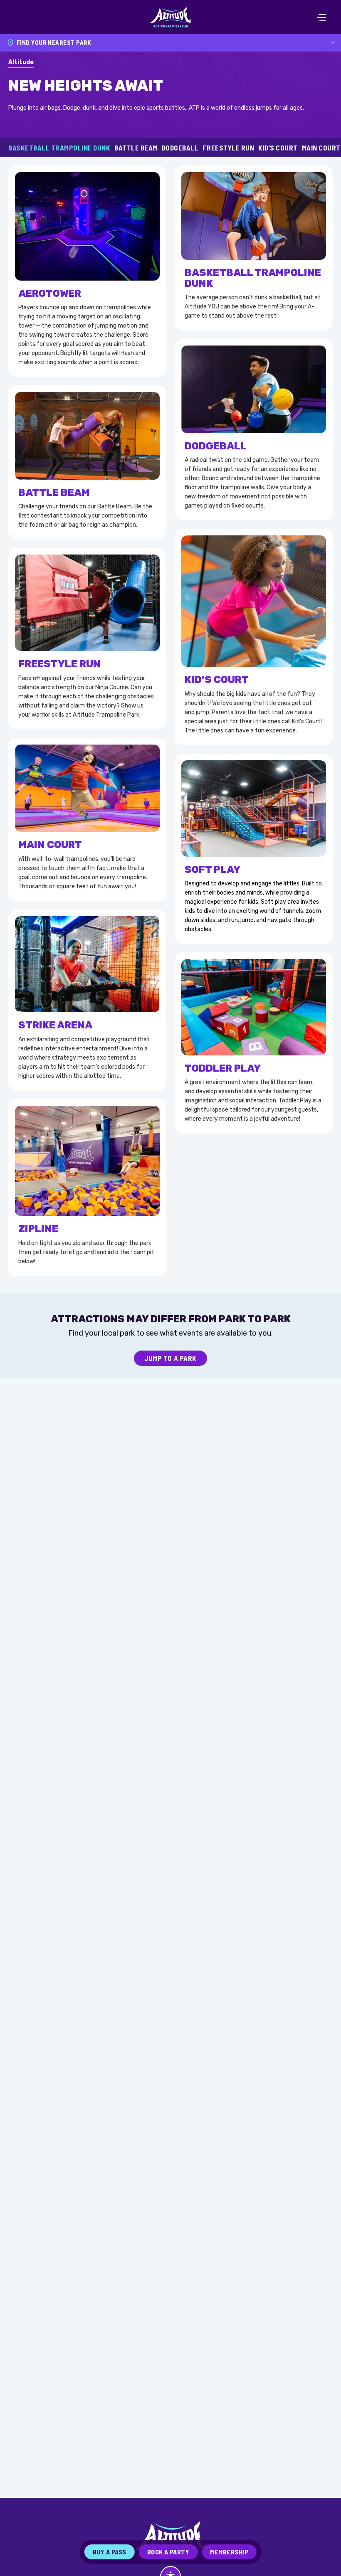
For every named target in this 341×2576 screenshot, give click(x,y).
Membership (229, 2552)
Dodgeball (180, 148)
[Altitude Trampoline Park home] (170, 17)
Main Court (321, 148)
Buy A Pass (110, 2552)
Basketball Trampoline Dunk (59, 148)
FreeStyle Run (228, 148)
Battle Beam (136, 148)
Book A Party (168, 2552)
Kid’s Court (278, 148)
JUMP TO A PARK (170, 1358)
